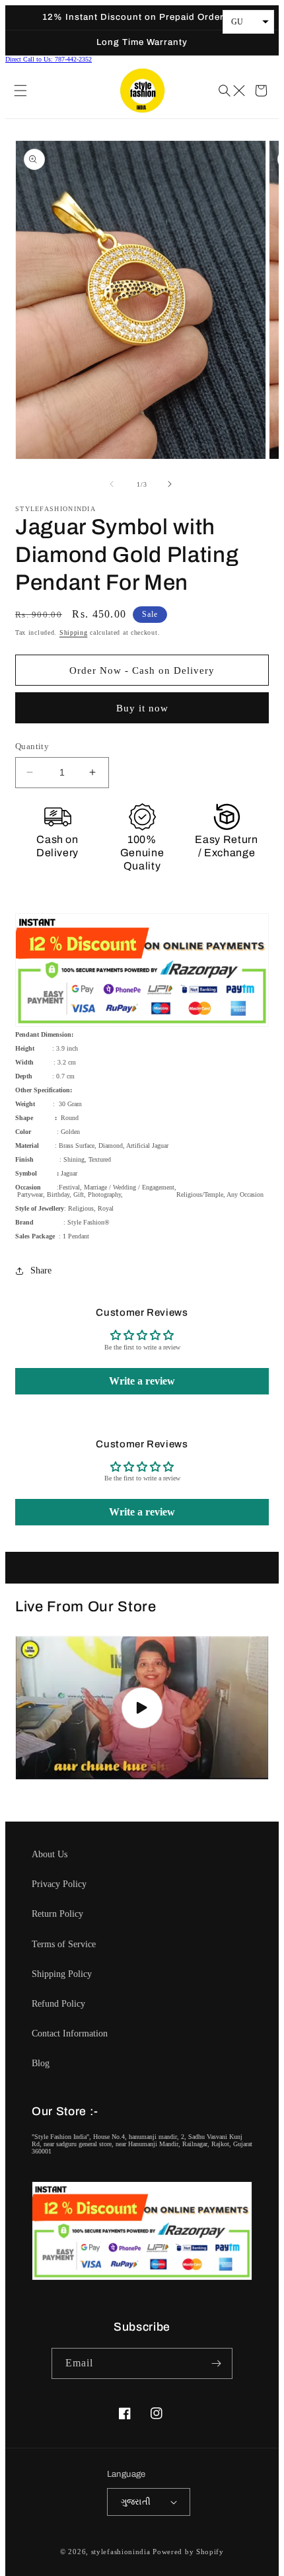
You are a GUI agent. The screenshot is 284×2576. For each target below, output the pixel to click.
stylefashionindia (121, 2552)
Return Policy (57, 1914)
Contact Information (70, 2033)
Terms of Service (64, 1944)
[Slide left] (113, 484)
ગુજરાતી (136, 2502)
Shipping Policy (62, 1974)
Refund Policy (58, 2004)
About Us (50, 1854)
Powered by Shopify (188, 2552)
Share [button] (41, 1270)
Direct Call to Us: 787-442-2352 (49, 59)
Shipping (74, 632)
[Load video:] (142, 1708)
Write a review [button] (142, 1381)
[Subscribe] (217, 2363)
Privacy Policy (59, 1884)
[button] (22, 91)
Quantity (32, 746)
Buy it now (142, 708)
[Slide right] (171, 484)
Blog (41, 2063)
